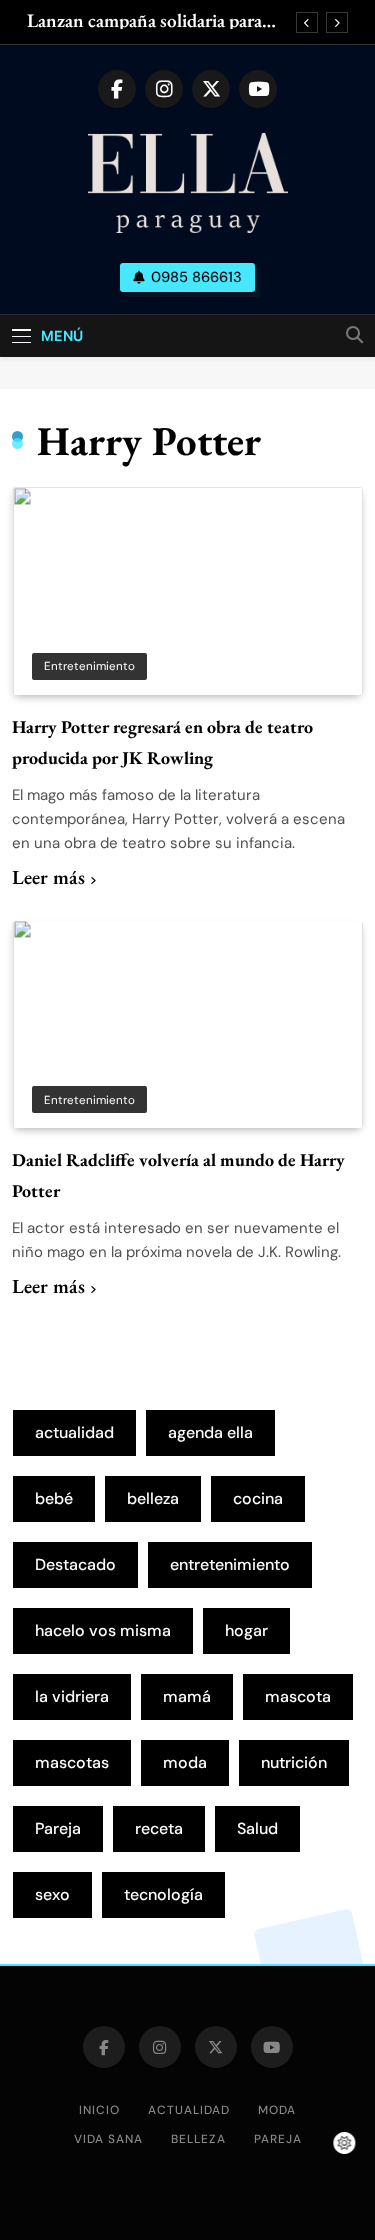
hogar (246, 1630)
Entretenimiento (89, 666)
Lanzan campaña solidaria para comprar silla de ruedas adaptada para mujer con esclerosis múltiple (157, 21)
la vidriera (72, 1696)
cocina (258, 1498)
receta (159, 1828)
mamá (187, 1696)
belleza (153, 1498)
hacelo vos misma (103, 1630)
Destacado (75, 1564)
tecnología (163, 1894)
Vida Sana (108, 2139)
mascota (298, 1696)
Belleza (198, 2139)
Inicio (99, 2110)
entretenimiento (230, 1564)
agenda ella (210, 1432)
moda (185, 1762)
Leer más (48, 877)
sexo (52, 1894)
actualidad (74, 1432)
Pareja (58, 1828)
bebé (54, 1498)
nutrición (294, 1762)
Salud (257, 1828)
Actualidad (189, 2110)
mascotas (72, 1762)
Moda (277, 2110)
